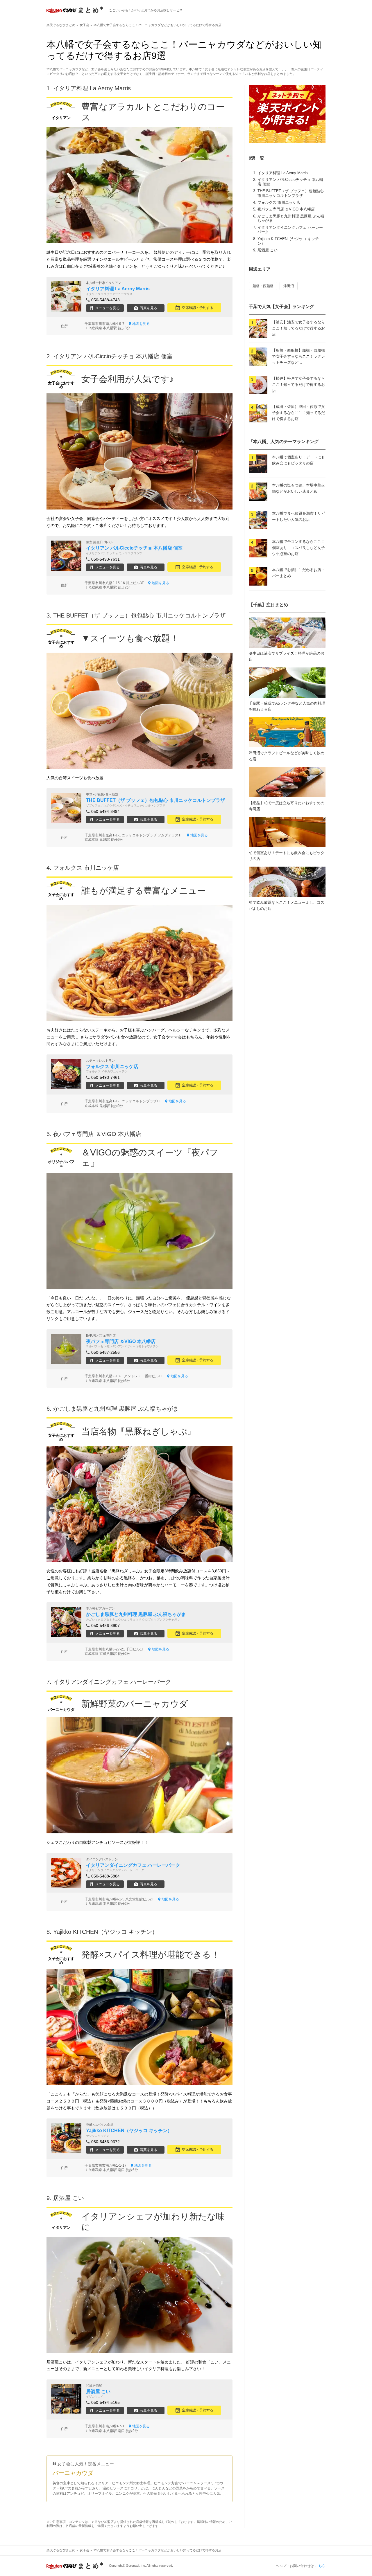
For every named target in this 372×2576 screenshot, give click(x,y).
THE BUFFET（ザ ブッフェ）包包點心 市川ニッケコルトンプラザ (291, 193)
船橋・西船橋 (263, 286)
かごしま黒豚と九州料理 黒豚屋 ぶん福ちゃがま (116, 1409)
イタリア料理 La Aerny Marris (283, 173)
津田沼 (289, 286)
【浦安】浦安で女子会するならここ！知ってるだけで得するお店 (298, 328)
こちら (320, 2566)
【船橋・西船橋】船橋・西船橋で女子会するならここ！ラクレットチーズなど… (298, 356)
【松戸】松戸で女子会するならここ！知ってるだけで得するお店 (298, 385)
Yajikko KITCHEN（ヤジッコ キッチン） (105, 1932)
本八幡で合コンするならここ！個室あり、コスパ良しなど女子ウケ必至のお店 (298, 548)
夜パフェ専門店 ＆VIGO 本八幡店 (286, 209)
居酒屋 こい (268, 250)
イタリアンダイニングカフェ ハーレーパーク (112, 1682)
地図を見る (141, 324)
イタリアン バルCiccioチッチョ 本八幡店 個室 (113, 356)
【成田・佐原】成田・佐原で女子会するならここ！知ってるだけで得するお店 (298, 413)
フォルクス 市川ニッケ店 (279, 202)
